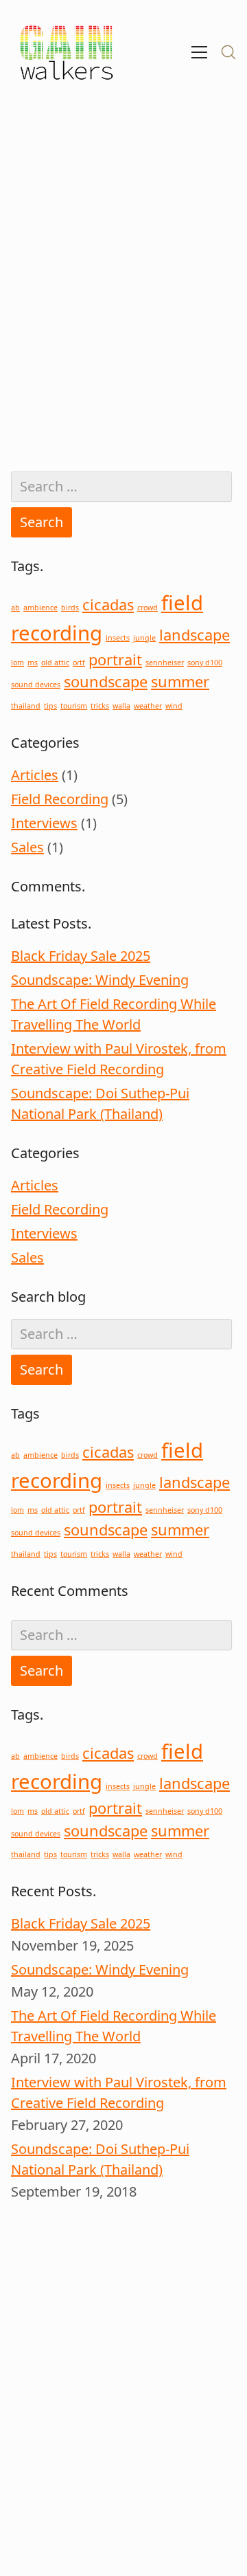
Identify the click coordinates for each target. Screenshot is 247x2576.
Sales (27, 847)
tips (50, 706)
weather (148, 706)
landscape (195, 635)
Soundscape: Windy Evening (100, 980)
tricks (100, 706)
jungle (144, 638)
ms (33, 663)
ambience (40, 608)
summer (180, 681)
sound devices (36, 685)
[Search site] (228, 52)
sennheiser (165, 663)
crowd (148, 608)
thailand (26, 706)
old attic (55, 663)
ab (15, 608)
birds (70, 608)
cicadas (108, 604)
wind (174, 706)
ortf (79, 663)
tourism (74, 706)
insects (118, 638)
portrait (115, 659)
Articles (35, 775)
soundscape (106, 681)
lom (17, 663)
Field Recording (60, 799)
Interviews (44, 823)
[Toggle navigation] (199, 52)
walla (121, 706)
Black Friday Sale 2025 (81, 956)
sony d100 (205, 663)
